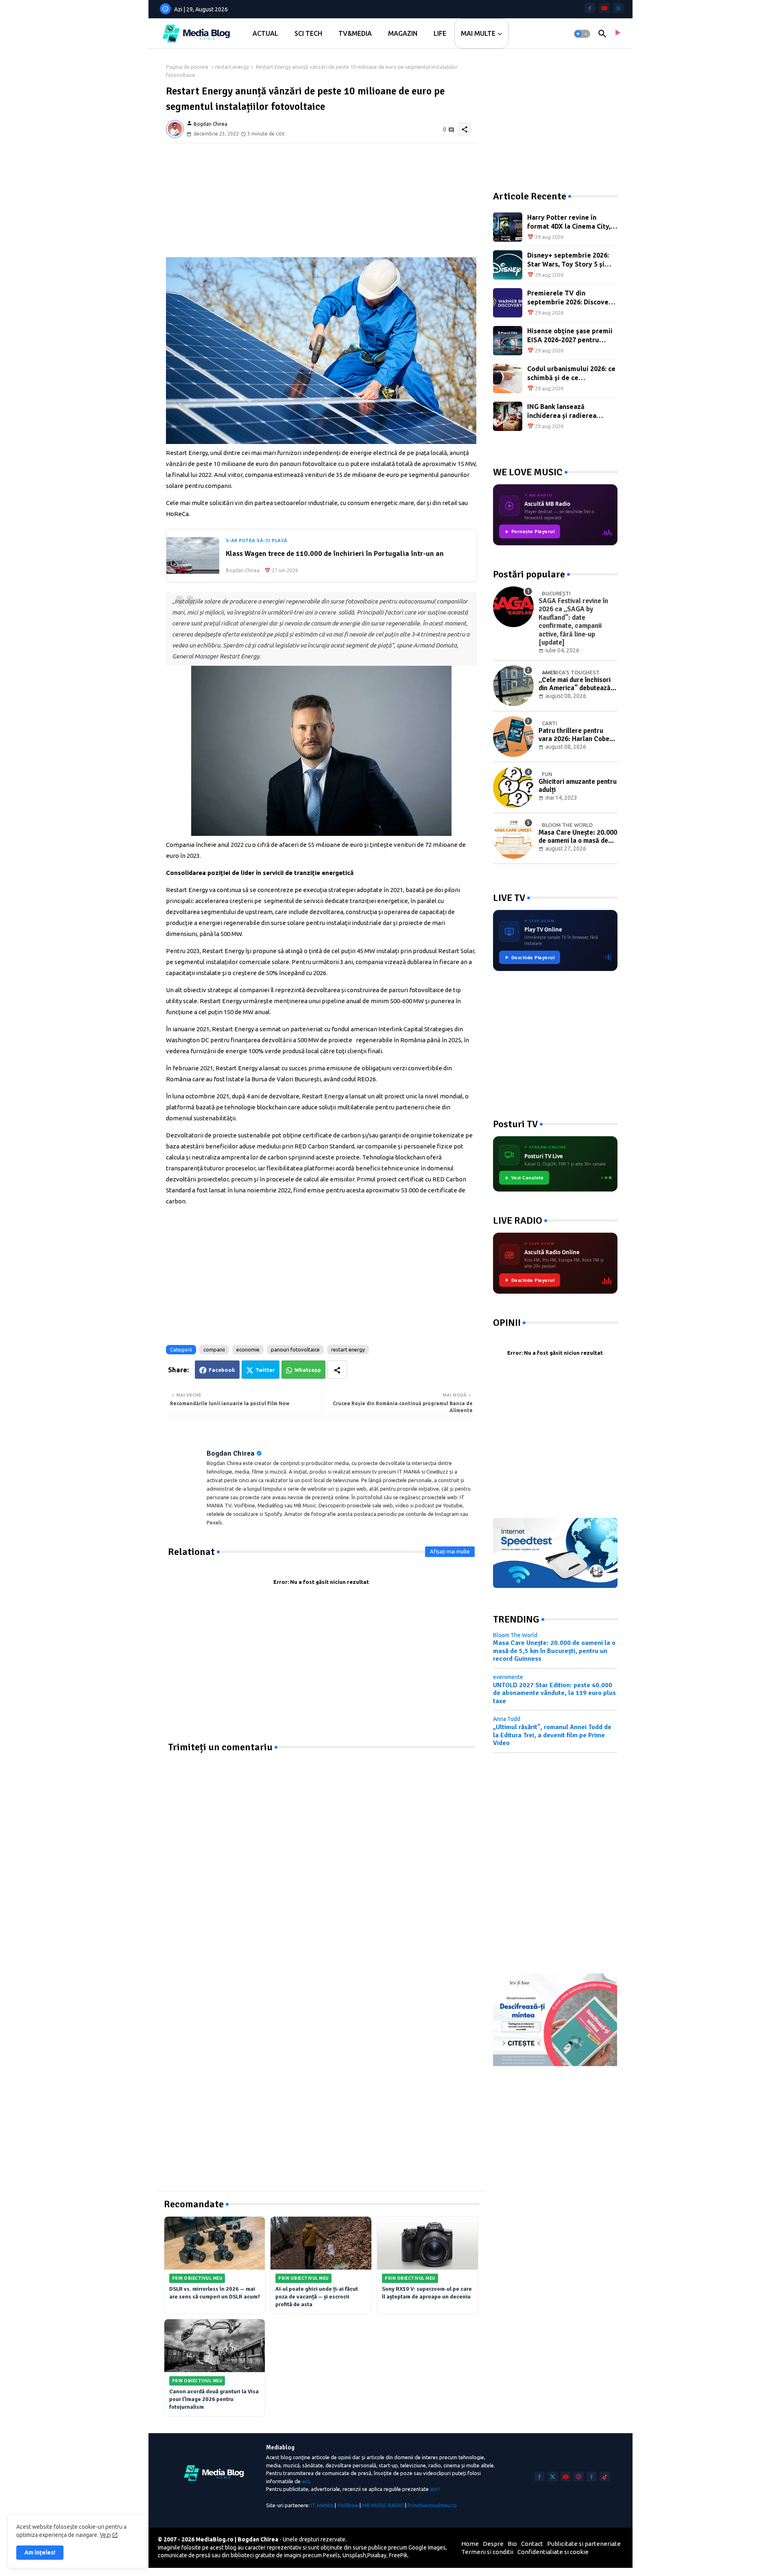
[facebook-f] (590, 8)
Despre (493, 2544)
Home (470, 2544)
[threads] (618, 8)
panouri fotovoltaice (295, 1349)
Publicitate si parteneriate (584, 2544)
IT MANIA (322, 2505)
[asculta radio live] (617, 34)
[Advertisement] (321, 200)
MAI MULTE (478, 33)
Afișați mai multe (450, 1551)
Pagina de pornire (187, 67)
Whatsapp (308, 1370)
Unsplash (354, 2555)
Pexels (332, 2555)
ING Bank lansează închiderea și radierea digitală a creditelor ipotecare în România (562, 412)
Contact (532, 2544)
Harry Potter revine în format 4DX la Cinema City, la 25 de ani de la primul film (572, 222)
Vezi (105, 2535)
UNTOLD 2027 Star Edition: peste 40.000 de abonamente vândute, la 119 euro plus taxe (554, 1693)
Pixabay (377, 2555)
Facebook (222, 1370)
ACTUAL (265, 33)
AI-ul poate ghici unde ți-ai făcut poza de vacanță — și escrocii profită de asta (317, 2297)
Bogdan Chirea (231, 1453)
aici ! (435, 2489)
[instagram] (579, 2477)
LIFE (440, 33)
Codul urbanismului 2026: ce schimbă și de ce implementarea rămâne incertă (571, 374)
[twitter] (553, 2477)
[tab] (265, 34)
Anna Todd (507, 1719)
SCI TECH (308, 33)
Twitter (265, 1370)
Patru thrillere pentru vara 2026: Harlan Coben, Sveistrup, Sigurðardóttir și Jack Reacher (577, 735)
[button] (582, 34)
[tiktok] (605, 2477)
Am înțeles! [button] (40, 2552)
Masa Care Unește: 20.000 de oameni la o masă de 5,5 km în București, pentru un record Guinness (578, 837)
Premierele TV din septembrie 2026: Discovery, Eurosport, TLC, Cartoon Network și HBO (572, 298)
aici (306, 2481)
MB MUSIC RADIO (383, 2505)
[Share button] (337, 1370)
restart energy (232, 67)
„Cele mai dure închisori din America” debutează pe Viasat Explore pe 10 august (575, 684)
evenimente (508, 1677)
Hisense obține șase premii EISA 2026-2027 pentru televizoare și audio (570, 336)
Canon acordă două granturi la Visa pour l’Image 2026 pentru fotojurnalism (214, 2399)
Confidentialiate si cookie (553, 2552)
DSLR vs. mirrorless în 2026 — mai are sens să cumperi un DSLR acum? (215, 2293)
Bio (512, 2544)
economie (248, 1349)
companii (214, 1349)
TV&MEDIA (355, 33)
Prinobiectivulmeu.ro (432, 2505)
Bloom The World (515, 1635)
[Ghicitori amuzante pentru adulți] (513, 787)
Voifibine (348, 2505)
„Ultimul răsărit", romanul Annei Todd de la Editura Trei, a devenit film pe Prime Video (552, 1735)
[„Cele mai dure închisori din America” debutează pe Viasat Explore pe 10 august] (513, 686)
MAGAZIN (403, 33)
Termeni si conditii (487, 2552)
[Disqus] (321, 1855)
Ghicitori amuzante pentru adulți (578, 786)
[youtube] (604, 8)
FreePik (398, 2555)
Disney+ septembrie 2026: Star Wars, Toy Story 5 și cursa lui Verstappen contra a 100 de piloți (571, 260)
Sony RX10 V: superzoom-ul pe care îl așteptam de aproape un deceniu (427, 2293)
